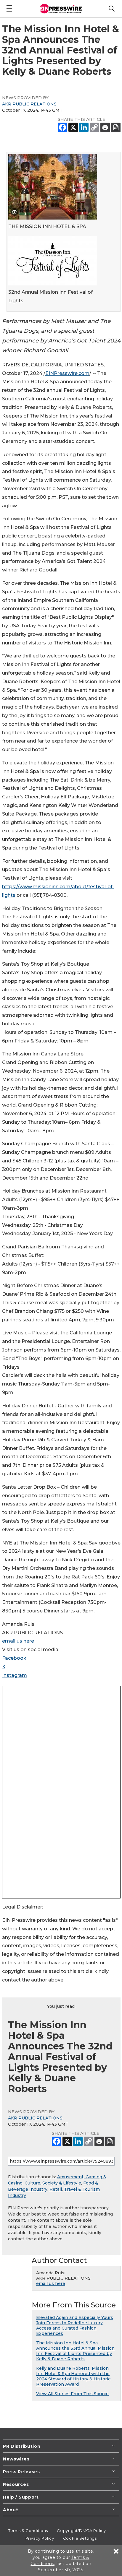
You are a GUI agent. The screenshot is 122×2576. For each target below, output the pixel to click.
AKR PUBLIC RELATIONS (29, 104)
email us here (18, 1641)
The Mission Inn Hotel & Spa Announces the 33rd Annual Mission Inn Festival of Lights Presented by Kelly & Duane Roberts (75, 2351)
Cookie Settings (80, 2538)
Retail (56, 2189)
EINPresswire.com (67, 373)
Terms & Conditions (28, 2530)
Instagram (15, 1675)
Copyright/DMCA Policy (81, 2530)
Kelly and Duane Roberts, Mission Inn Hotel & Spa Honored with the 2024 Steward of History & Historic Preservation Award (73, 2376)
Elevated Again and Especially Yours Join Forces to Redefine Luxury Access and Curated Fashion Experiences (75, 2325)
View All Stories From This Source (72, 2394)
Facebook (14, 1658)
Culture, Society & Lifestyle (53, 2183)
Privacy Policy (40, 2538)
